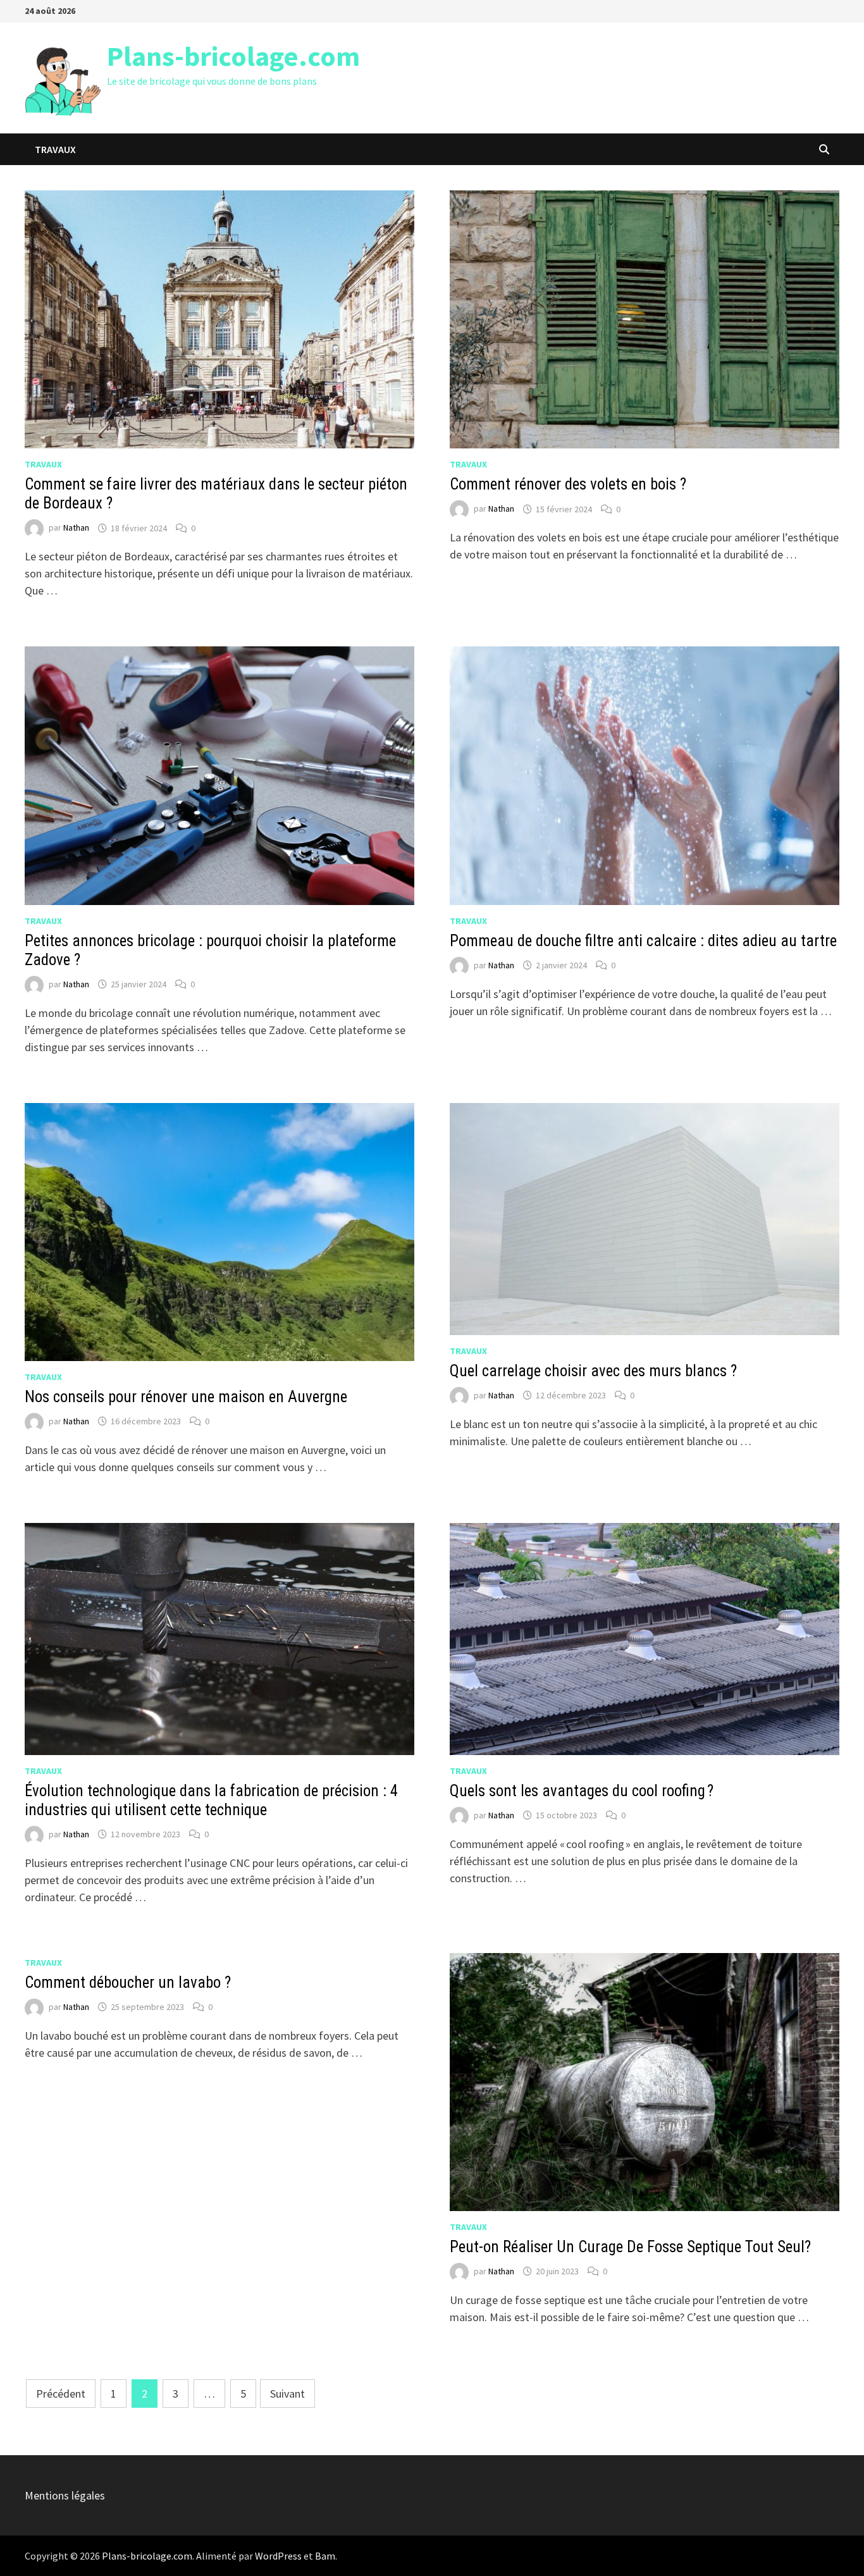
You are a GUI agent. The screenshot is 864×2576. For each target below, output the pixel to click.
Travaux (55, 149)
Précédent (61, 2394)
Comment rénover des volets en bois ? (568, 484)
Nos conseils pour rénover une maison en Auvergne (186, 1397)
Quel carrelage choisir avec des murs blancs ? (593, 1371)
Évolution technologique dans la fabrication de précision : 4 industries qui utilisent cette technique (211, 1800)
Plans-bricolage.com (233, 56)
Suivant (287, 2394)
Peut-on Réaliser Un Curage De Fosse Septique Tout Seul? (630, 2247)
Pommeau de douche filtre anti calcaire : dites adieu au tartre (643, 941)
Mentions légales (65, 2495)
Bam (325, 2556)
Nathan (76, 528)
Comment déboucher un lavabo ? (128, 1982)
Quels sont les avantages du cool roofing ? (582, 1791)
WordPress (278, 2556)
